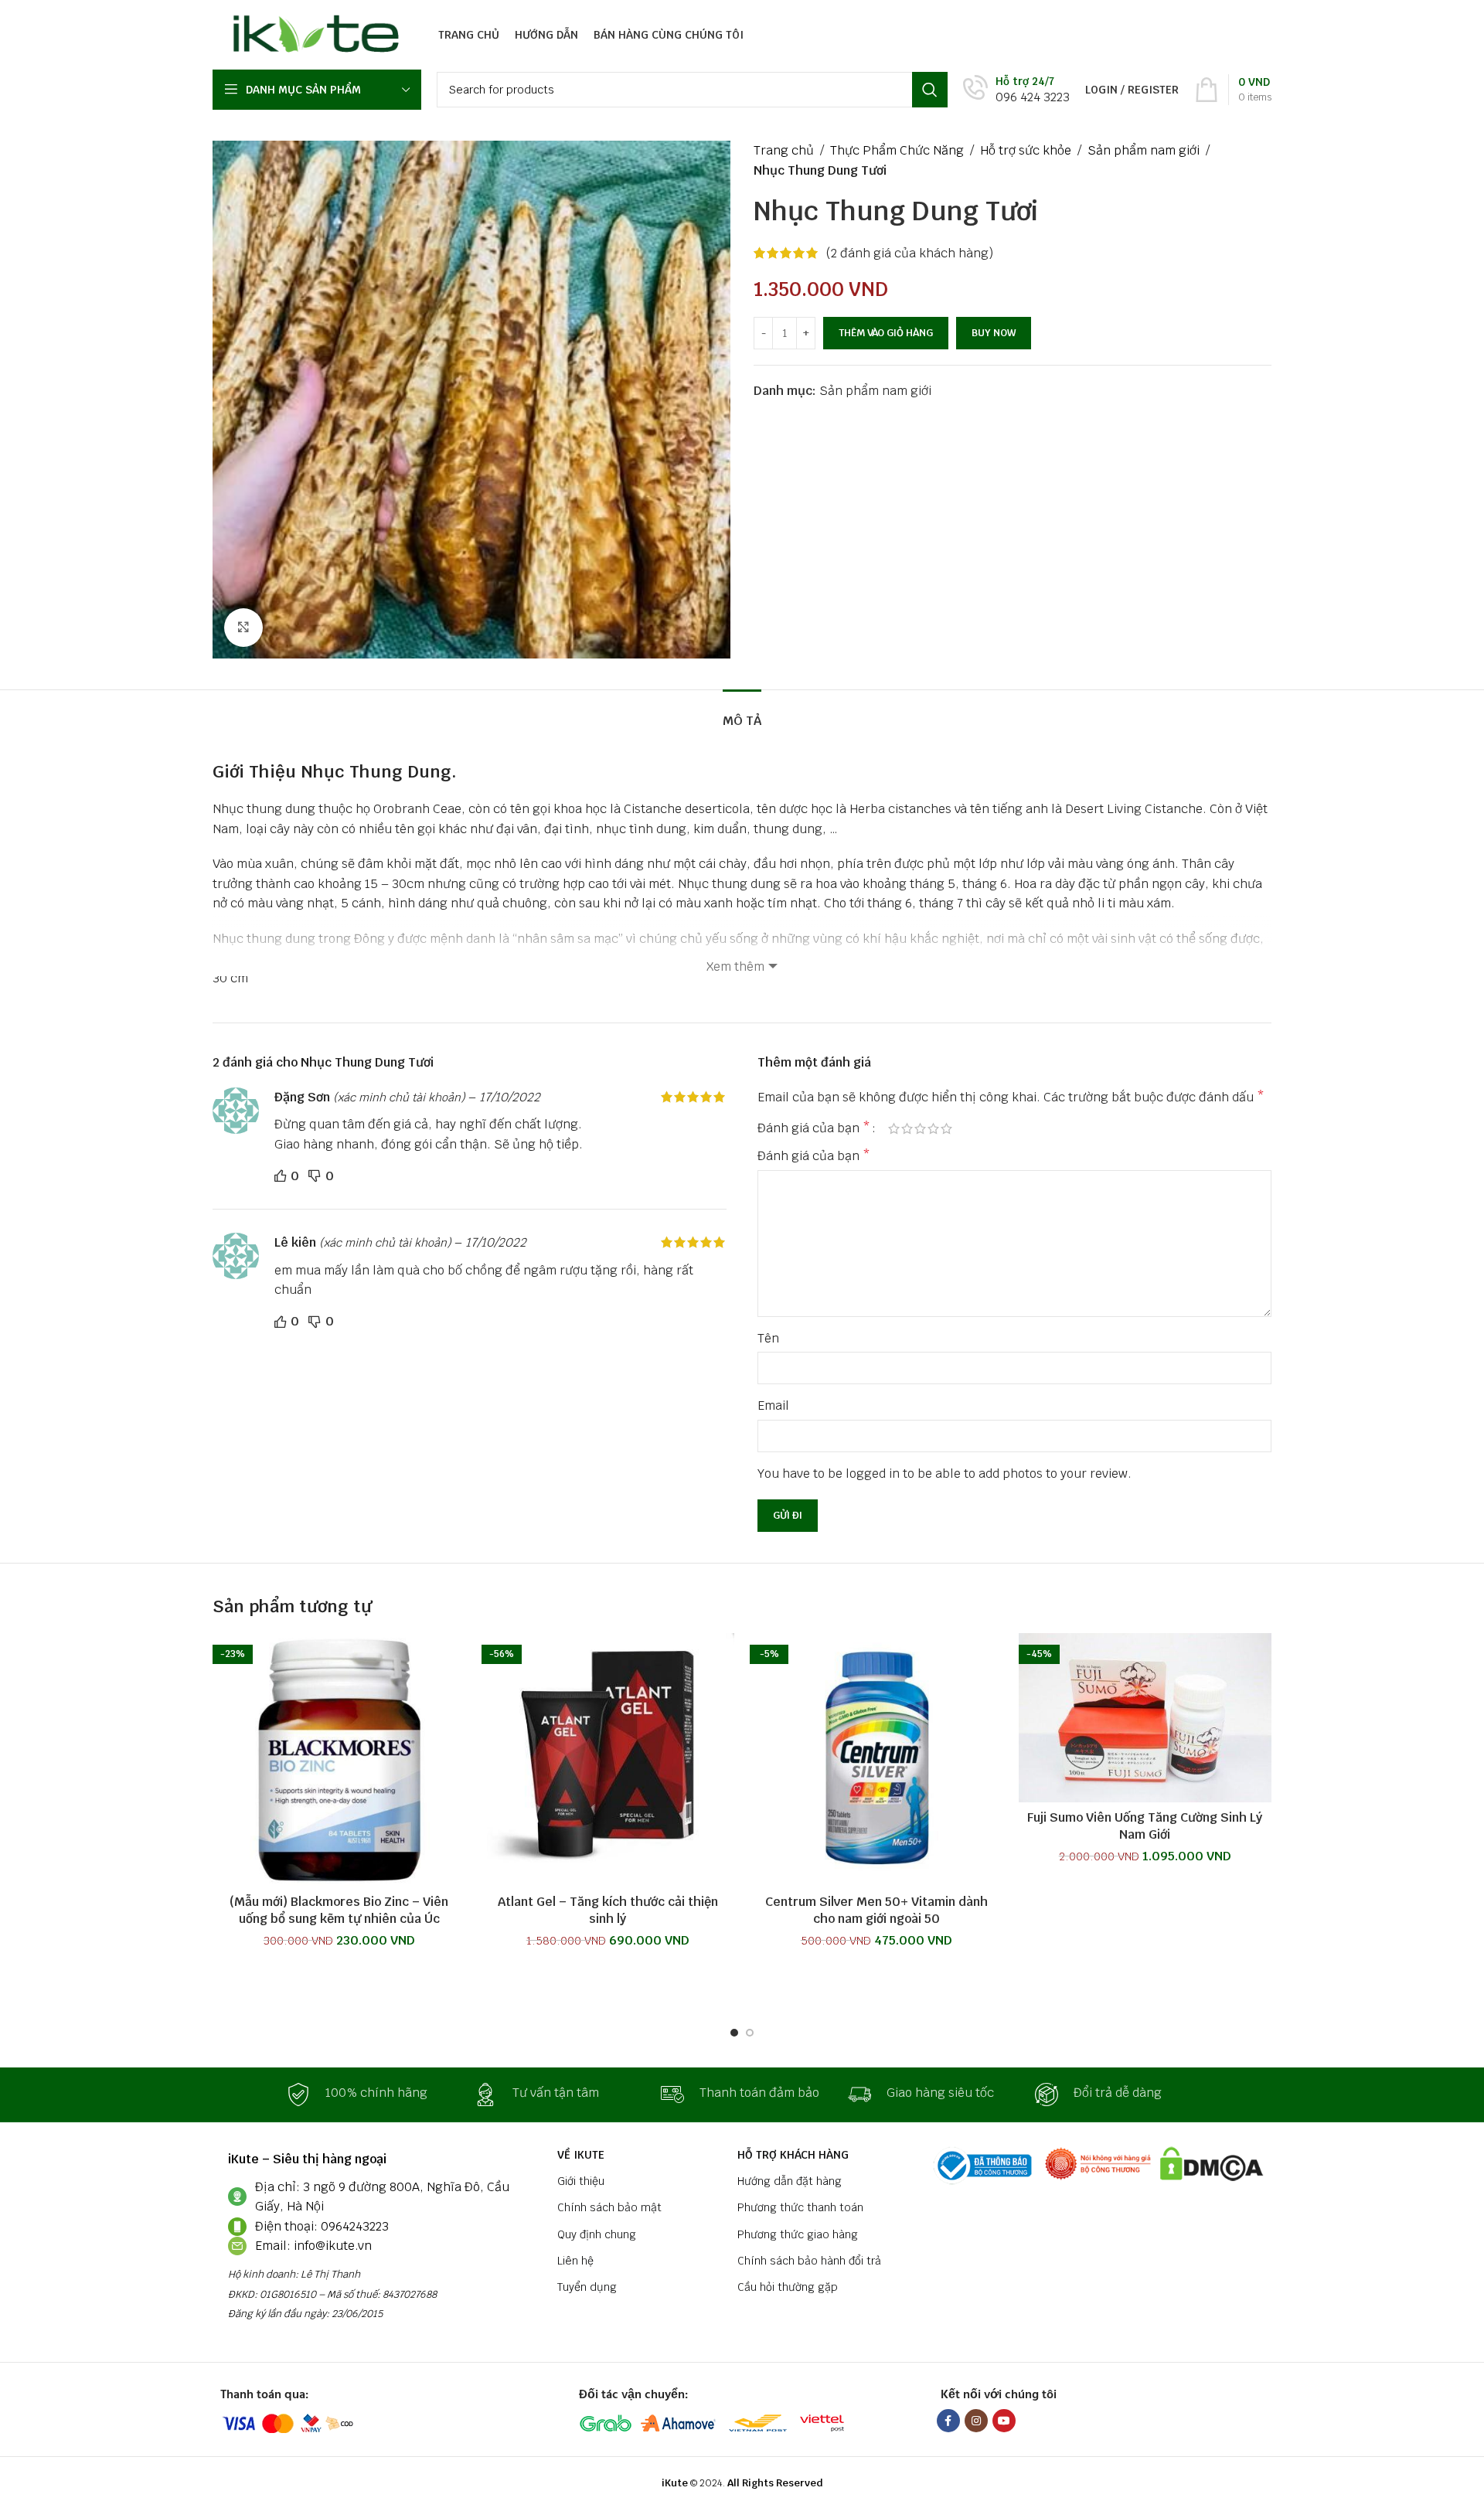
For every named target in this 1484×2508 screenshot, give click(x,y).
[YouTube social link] (1004, 2421)
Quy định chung (597, 2234)
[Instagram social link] (976, 2421)
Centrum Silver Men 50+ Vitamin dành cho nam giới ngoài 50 (876, 1910)
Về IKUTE (581, 2155)
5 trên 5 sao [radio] (946, 1128)
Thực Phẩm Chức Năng (897, 150)
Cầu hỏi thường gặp (788, 2287)
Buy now (994, 333)
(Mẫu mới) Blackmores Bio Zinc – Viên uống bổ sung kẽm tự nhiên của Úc (339, 1910)
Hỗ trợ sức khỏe (1026, 150)
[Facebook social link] (948, 2421)
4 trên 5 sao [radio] (933, 1128)
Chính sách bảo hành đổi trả (809, 2261)
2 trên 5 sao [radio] (907, 1128)
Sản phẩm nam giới (1144, 150)
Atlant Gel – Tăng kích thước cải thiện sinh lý (608, 1910)
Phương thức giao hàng (798, 2234)
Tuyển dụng (587, 2287)
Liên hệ (575, 2261)
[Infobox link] (1016, 90)
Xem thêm (735, 966)
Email (773, 1405)
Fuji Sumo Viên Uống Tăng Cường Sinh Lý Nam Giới (1145, 1826)
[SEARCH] (930, 90)
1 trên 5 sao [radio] (894, 1128)
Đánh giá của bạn (814, 1128)
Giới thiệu (581, 2181)
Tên (768, 1338)
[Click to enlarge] (243, 628)
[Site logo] (312, 34)
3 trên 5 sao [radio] (920, 1128)
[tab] (742, 713)
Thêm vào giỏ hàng (886, 333)
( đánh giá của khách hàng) (910, 253)
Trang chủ (784, 150)
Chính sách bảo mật (609, 2207)
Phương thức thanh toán (800, 2207)
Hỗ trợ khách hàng (793, 2155)
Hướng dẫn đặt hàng (790, 2181)
